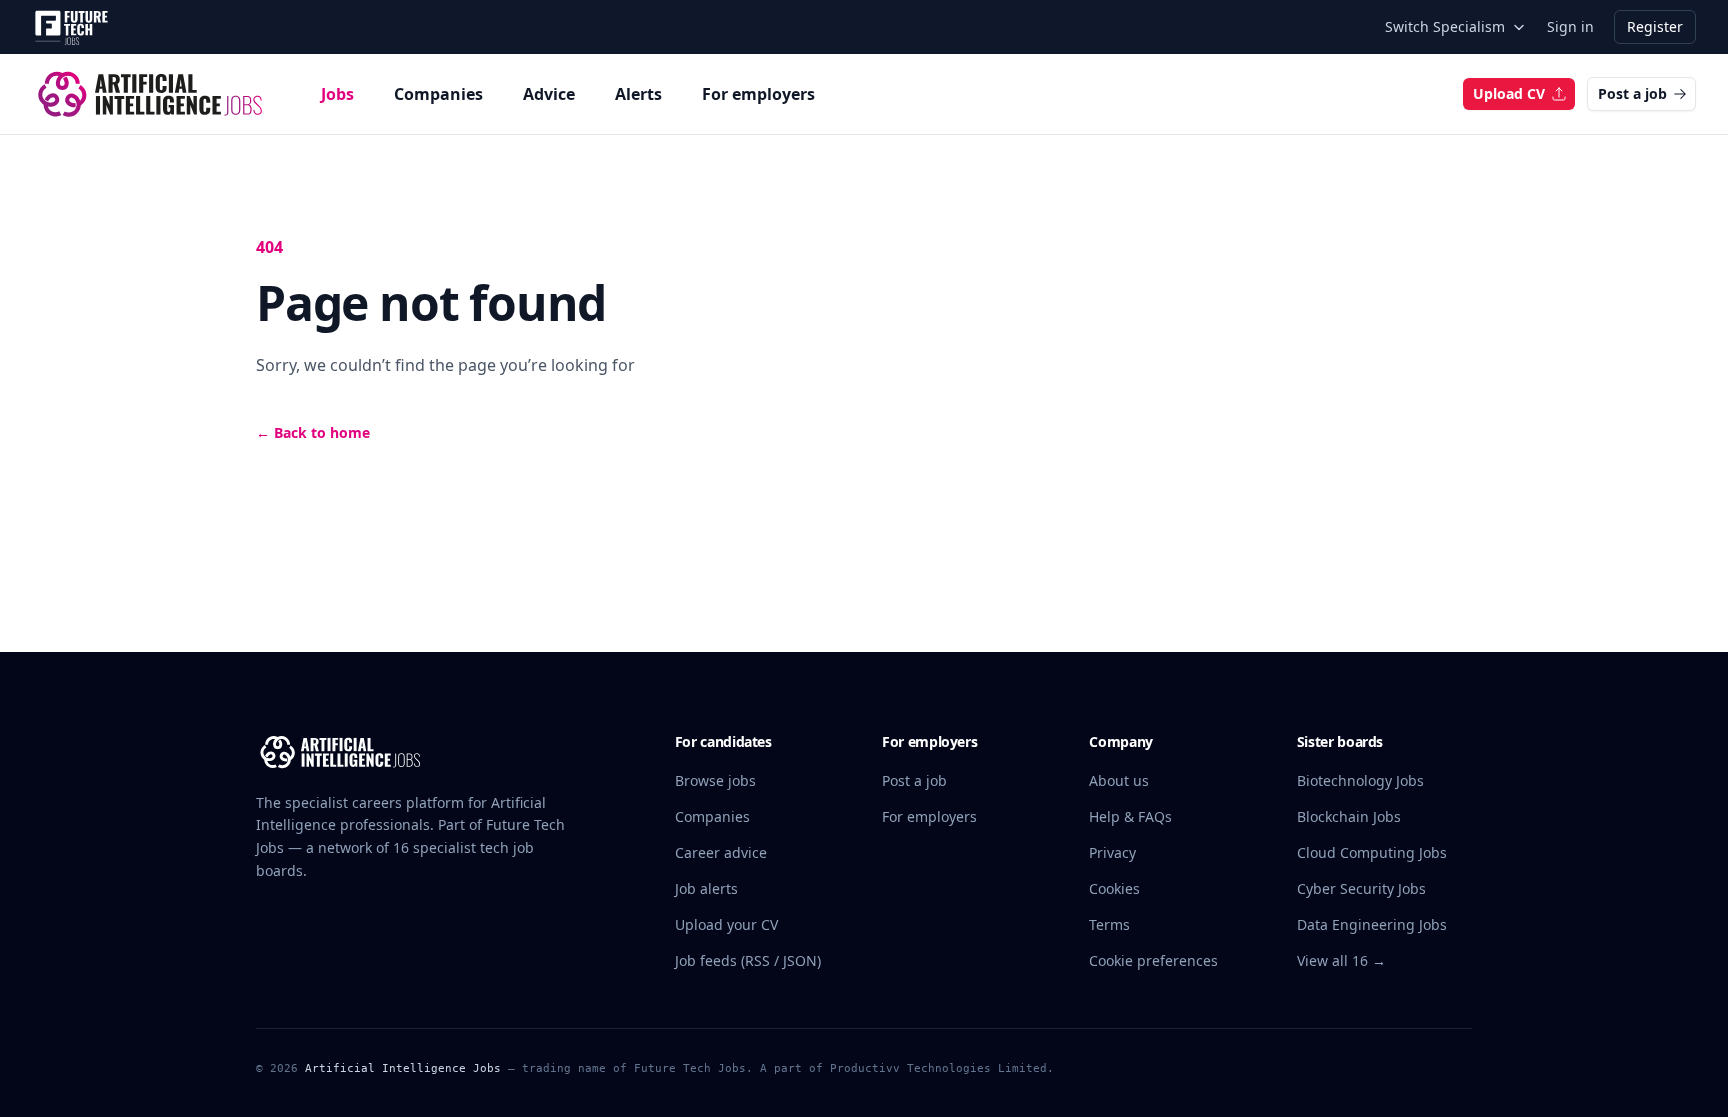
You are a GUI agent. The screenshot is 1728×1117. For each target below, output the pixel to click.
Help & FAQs (1130, 816)
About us (1119, 780)
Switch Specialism (1445, 26)
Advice (549, 94)
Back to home (313, 432)
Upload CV (1509, 93)
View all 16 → (1341, 960)
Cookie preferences (1153, 960)
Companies (438, 94)
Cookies (1114, 888)
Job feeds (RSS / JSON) (748, 960)
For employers (758, 94)
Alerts (638, 94)
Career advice (721, 852)
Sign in (1570, 26)
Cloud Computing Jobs (1372, 852)
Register (1655, 26)
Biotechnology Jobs (1360, 780)
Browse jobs (715, 780)
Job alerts (706, 888)
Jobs (337, 94)
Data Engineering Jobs (1372, 924)
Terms (1109, 924)
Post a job (1632, 93)
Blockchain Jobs (1349, 816)
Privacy (1112, 852)
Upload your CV (726, 924)
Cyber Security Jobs (1361, 888)
